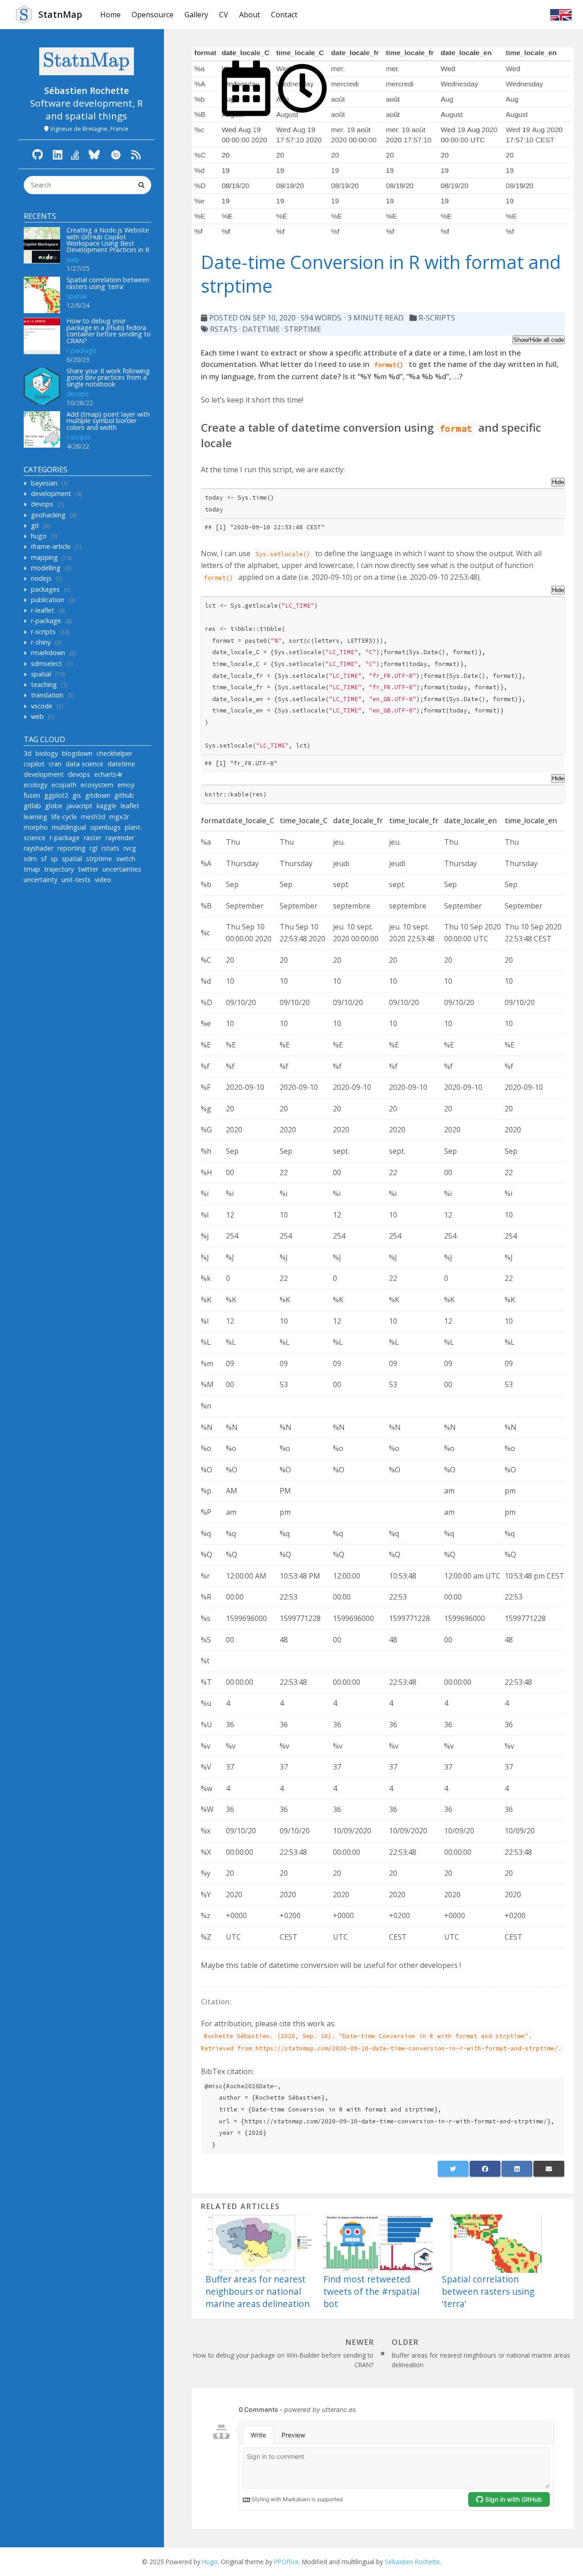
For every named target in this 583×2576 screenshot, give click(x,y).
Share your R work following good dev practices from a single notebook (108, 377)
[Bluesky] (94, 154)
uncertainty (41, 880)
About (250, 15)
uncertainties (122, 869)
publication (48, 600)
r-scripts (79, 437)
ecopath (64, 785)
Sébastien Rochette (412, 2562)
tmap (32, 869)
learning (36, 817)
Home (110, 15)
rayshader (38, 848)
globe (54, 806)
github (124, 795)
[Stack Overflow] (75, 154)
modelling (46, 568)
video (103, 880)
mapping (44, 557)
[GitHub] (38, 154)
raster (93, 838)
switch (126, 859)
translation (47, 695)
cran (55, 764)
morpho (36, 827)
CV (224, 15)
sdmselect (46, 663)
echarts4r (108, 774)
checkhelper (114, 753)
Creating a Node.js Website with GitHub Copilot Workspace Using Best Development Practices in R (108, 240)
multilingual (69, 827)
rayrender (120, 838)
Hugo (210, 2562)
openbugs (105, 827)
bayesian (44, 483)
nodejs (41, 578)
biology (47, 753)
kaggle (107, 806)
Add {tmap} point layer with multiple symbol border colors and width (108, 421)
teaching (44, 684)
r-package (82, 350)
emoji (126, 785)
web (73, 260)
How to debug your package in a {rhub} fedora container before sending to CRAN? (109, 330)
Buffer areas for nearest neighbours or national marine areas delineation (258, 2291)
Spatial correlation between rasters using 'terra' (108, 283)
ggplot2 (56, 795)
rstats (110, 848)
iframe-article (51, 546)
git (35, 525)
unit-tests (76, 880)
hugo (39, 536)
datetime (121, 764)
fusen (32, 795)
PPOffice (286, 2562)
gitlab (32, 806)
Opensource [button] (153, 15)
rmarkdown (48, 653)
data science (84, 764)
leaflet (130, 806)
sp (54, 859)
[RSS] (136, 154)
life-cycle (64, 817)
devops (78, 394)
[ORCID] (116, 154)
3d (28, 753)
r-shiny (41, 642)
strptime (99, 859)
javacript (79, 806)
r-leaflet (43, 610)
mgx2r (119, 817)
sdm (30, 859)
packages (45, 589)
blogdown (77, 753)
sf (44, 859)
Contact (284, 15)
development (51, 493)
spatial (77, 296)
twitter (88, 869)
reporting (72, 848)
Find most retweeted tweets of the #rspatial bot (371, 2291)
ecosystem (97, 785)
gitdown (98, 795)
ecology (36, 785)
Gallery (196, 15)
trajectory (59, 869)
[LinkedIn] (58, 154)
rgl (94, 848)
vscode (42, 706)
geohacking (48, 515)
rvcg (130, 848)
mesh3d (93, 817)
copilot (34, 764)
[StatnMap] (87, 61)
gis (77, 795)
